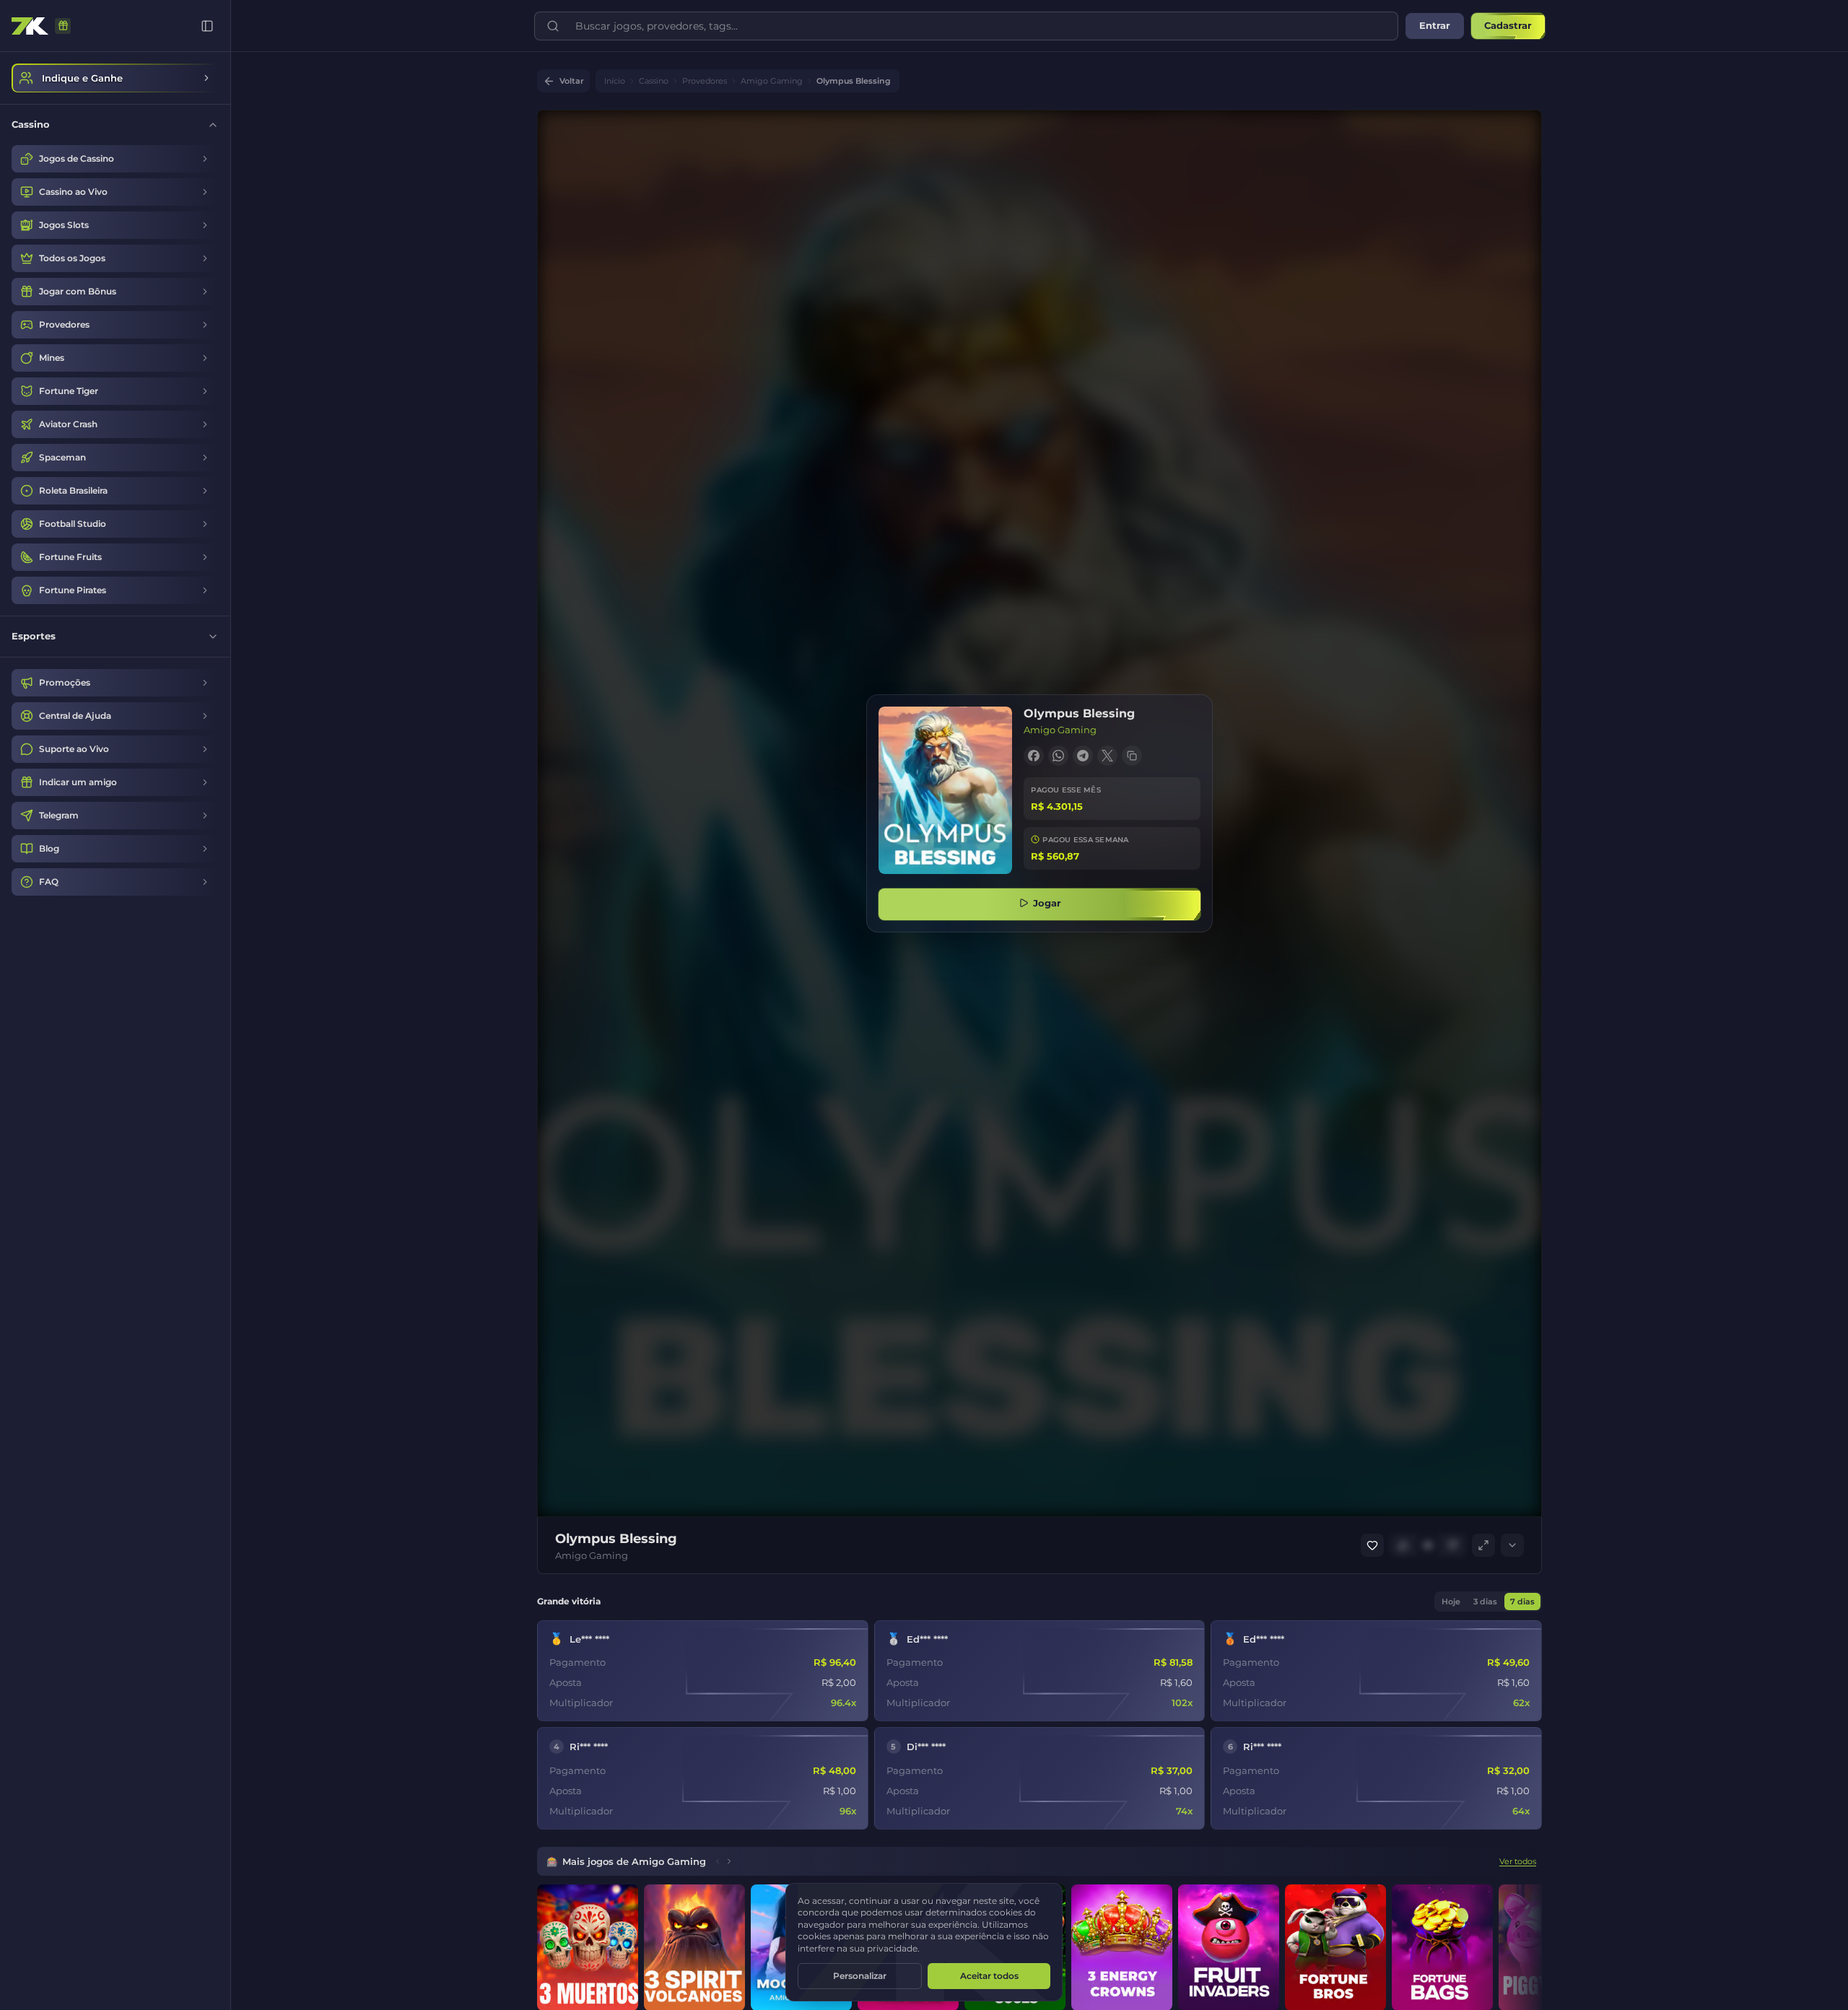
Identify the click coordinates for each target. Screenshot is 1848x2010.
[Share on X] (1107, 756)
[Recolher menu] (207, 26)
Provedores (705, 81)
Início (615, 81)
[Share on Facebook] (1034, 756)
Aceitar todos (989, 1976)
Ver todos (1518, 1861)
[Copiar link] (1132, 756)
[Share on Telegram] (1083, 756)
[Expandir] (1512, 1545)
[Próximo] (729, 1861)
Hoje (1451, 1602)
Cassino (654, 81)
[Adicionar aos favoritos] (1372, 1545)
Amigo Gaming (772, 81)
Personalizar (860, 1976)
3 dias (1485, 1602)
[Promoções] (63, 26)
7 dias (1522, 1602)
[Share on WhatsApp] (1058, 756)
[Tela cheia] (1483, 1545)
